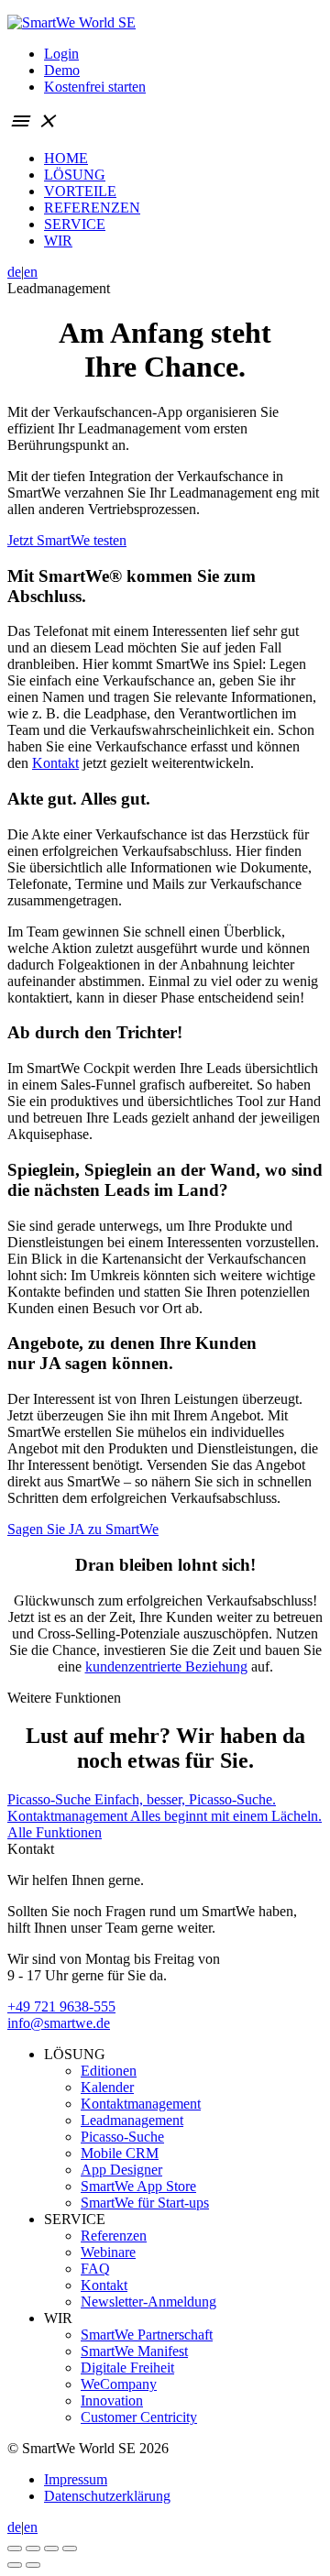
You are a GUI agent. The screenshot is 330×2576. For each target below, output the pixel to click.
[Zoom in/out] (70, 2549)
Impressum (76, 2479)
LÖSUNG (75, 175)
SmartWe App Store (138, 2186)
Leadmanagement (132, 2120)
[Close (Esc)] (15, 2549)
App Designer (121, 2170)
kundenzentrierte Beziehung (166, 1666)
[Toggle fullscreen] (51, 2549)
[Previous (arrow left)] (15, 2565)
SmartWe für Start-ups (145, 2203)
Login (61, 54)
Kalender (107, 2087)
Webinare (108, 2252)
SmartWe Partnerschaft (147, 2335)
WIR (58, 241)
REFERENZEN (92, 208)
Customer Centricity (139, 2417)
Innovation (112, 2401)
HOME (66, 158)
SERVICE (75, 224)
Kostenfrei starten (95, 87)
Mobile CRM (120, 2153)
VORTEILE (80, 191)
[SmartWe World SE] (71, 22)
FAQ (95, 2269)
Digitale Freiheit (127, 2368)
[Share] (33, 2549)
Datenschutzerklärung (107, 2496)
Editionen (109, 2071)
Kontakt (55, 763)
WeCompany (119, 2384)
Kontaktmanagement (141, 2104)
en (31, 272)
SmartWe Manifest (134, 2351)
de (14, 272)
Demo (62, 70)
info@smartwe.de (59, 2023)
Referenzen (114, 2236)
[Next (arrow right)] (33, 2565)
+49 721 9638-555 (61, 2006)
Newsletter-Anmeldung (148, 2302)
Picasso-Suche (122, 2137)
